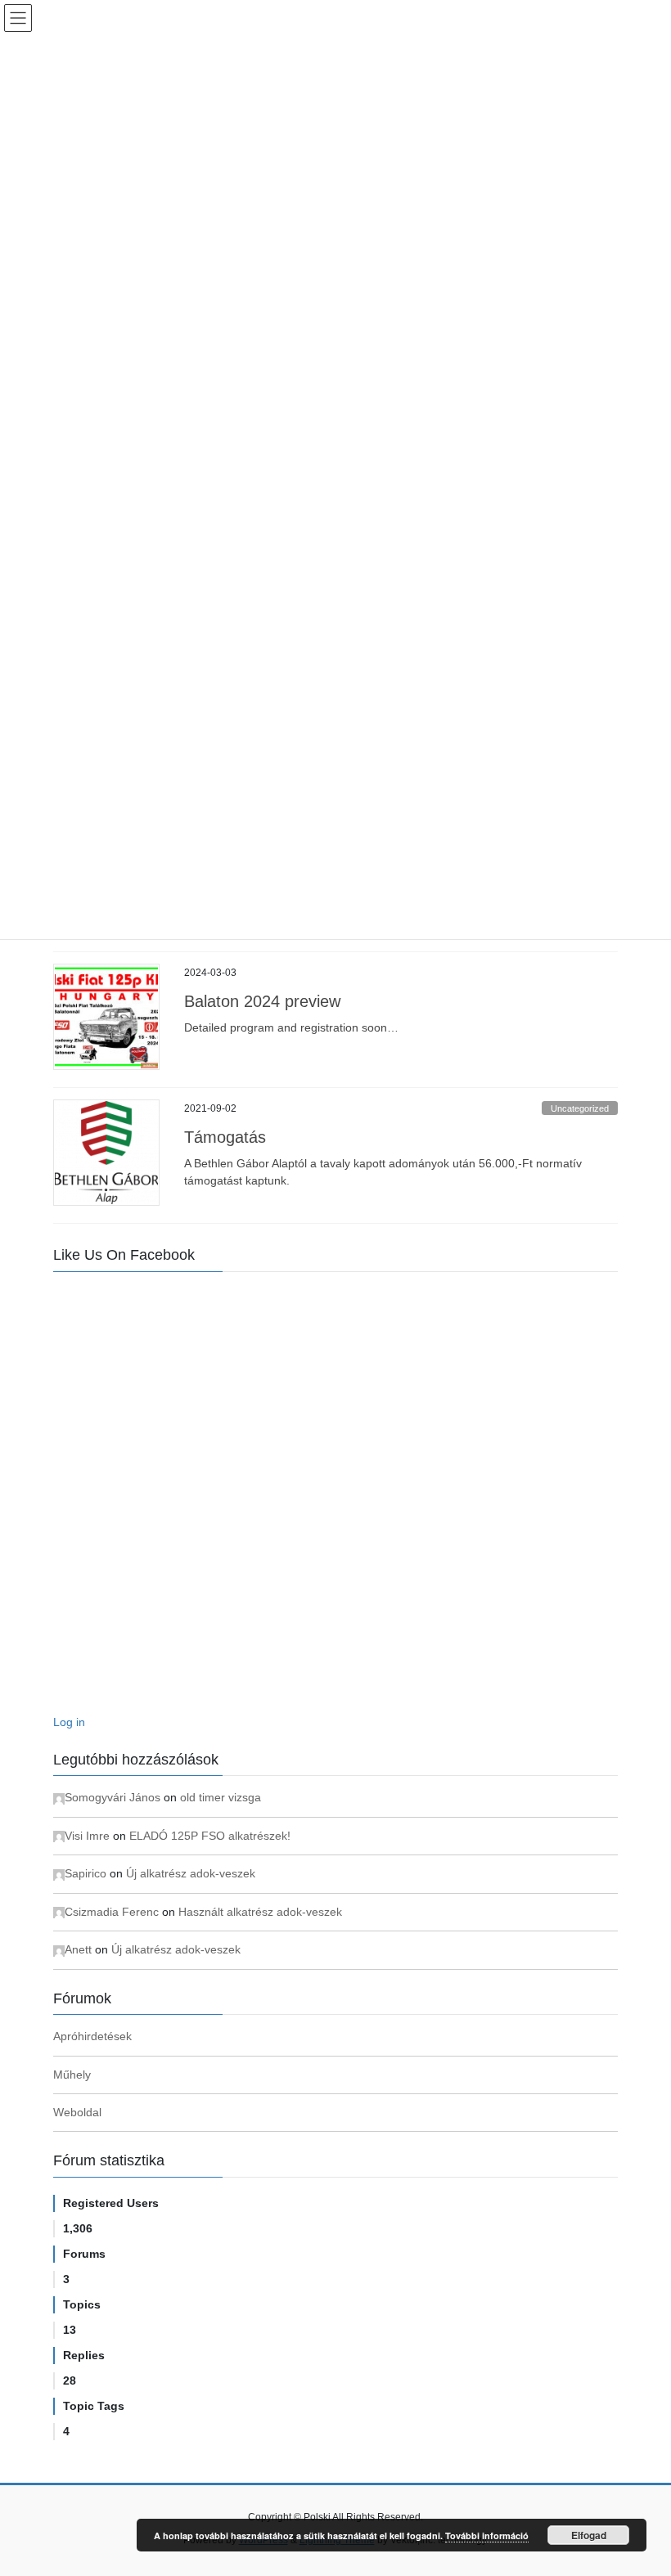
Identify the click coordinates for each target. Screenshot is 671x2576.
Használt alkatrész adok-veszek (260, 1912)
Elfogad (589, 2535)
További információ (487, 2536)
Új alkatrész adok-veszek (191, 1873)
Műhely (72, 2075)
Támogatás (225, 1137)
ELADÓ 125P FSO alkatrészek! (210, 1836)
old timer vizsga (221, 1797)
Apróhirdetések (92, 2036)
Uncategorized (580, 1108)
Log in (69, 1722)
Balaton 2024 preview (262, 1001)
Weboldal (77, 2112)
